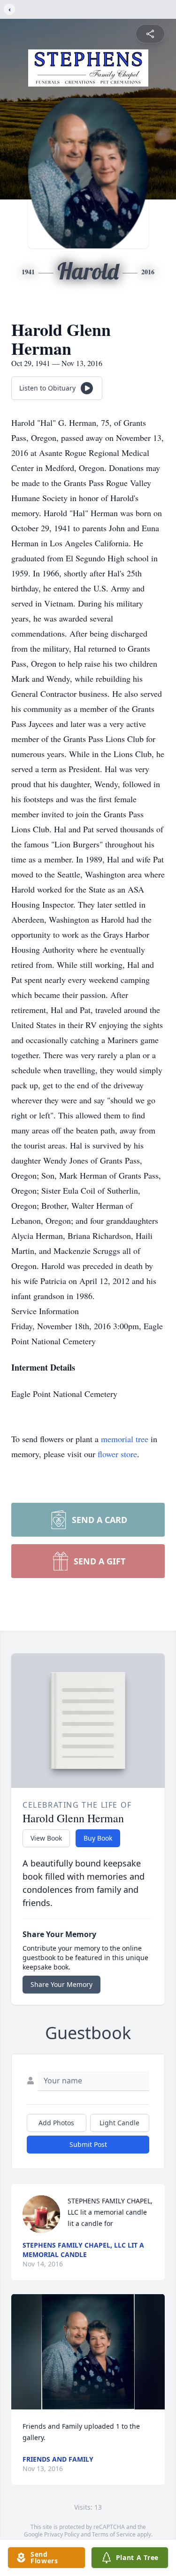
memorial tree (125, 1439)
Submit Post (88, 2144)
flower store (117, 1454)
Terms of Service (114, 2534)
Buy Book (98, 1838)
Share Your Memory (61, 1984)
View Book (46, 1838)
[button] (88, 2352)
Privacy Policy (62, 2534)
